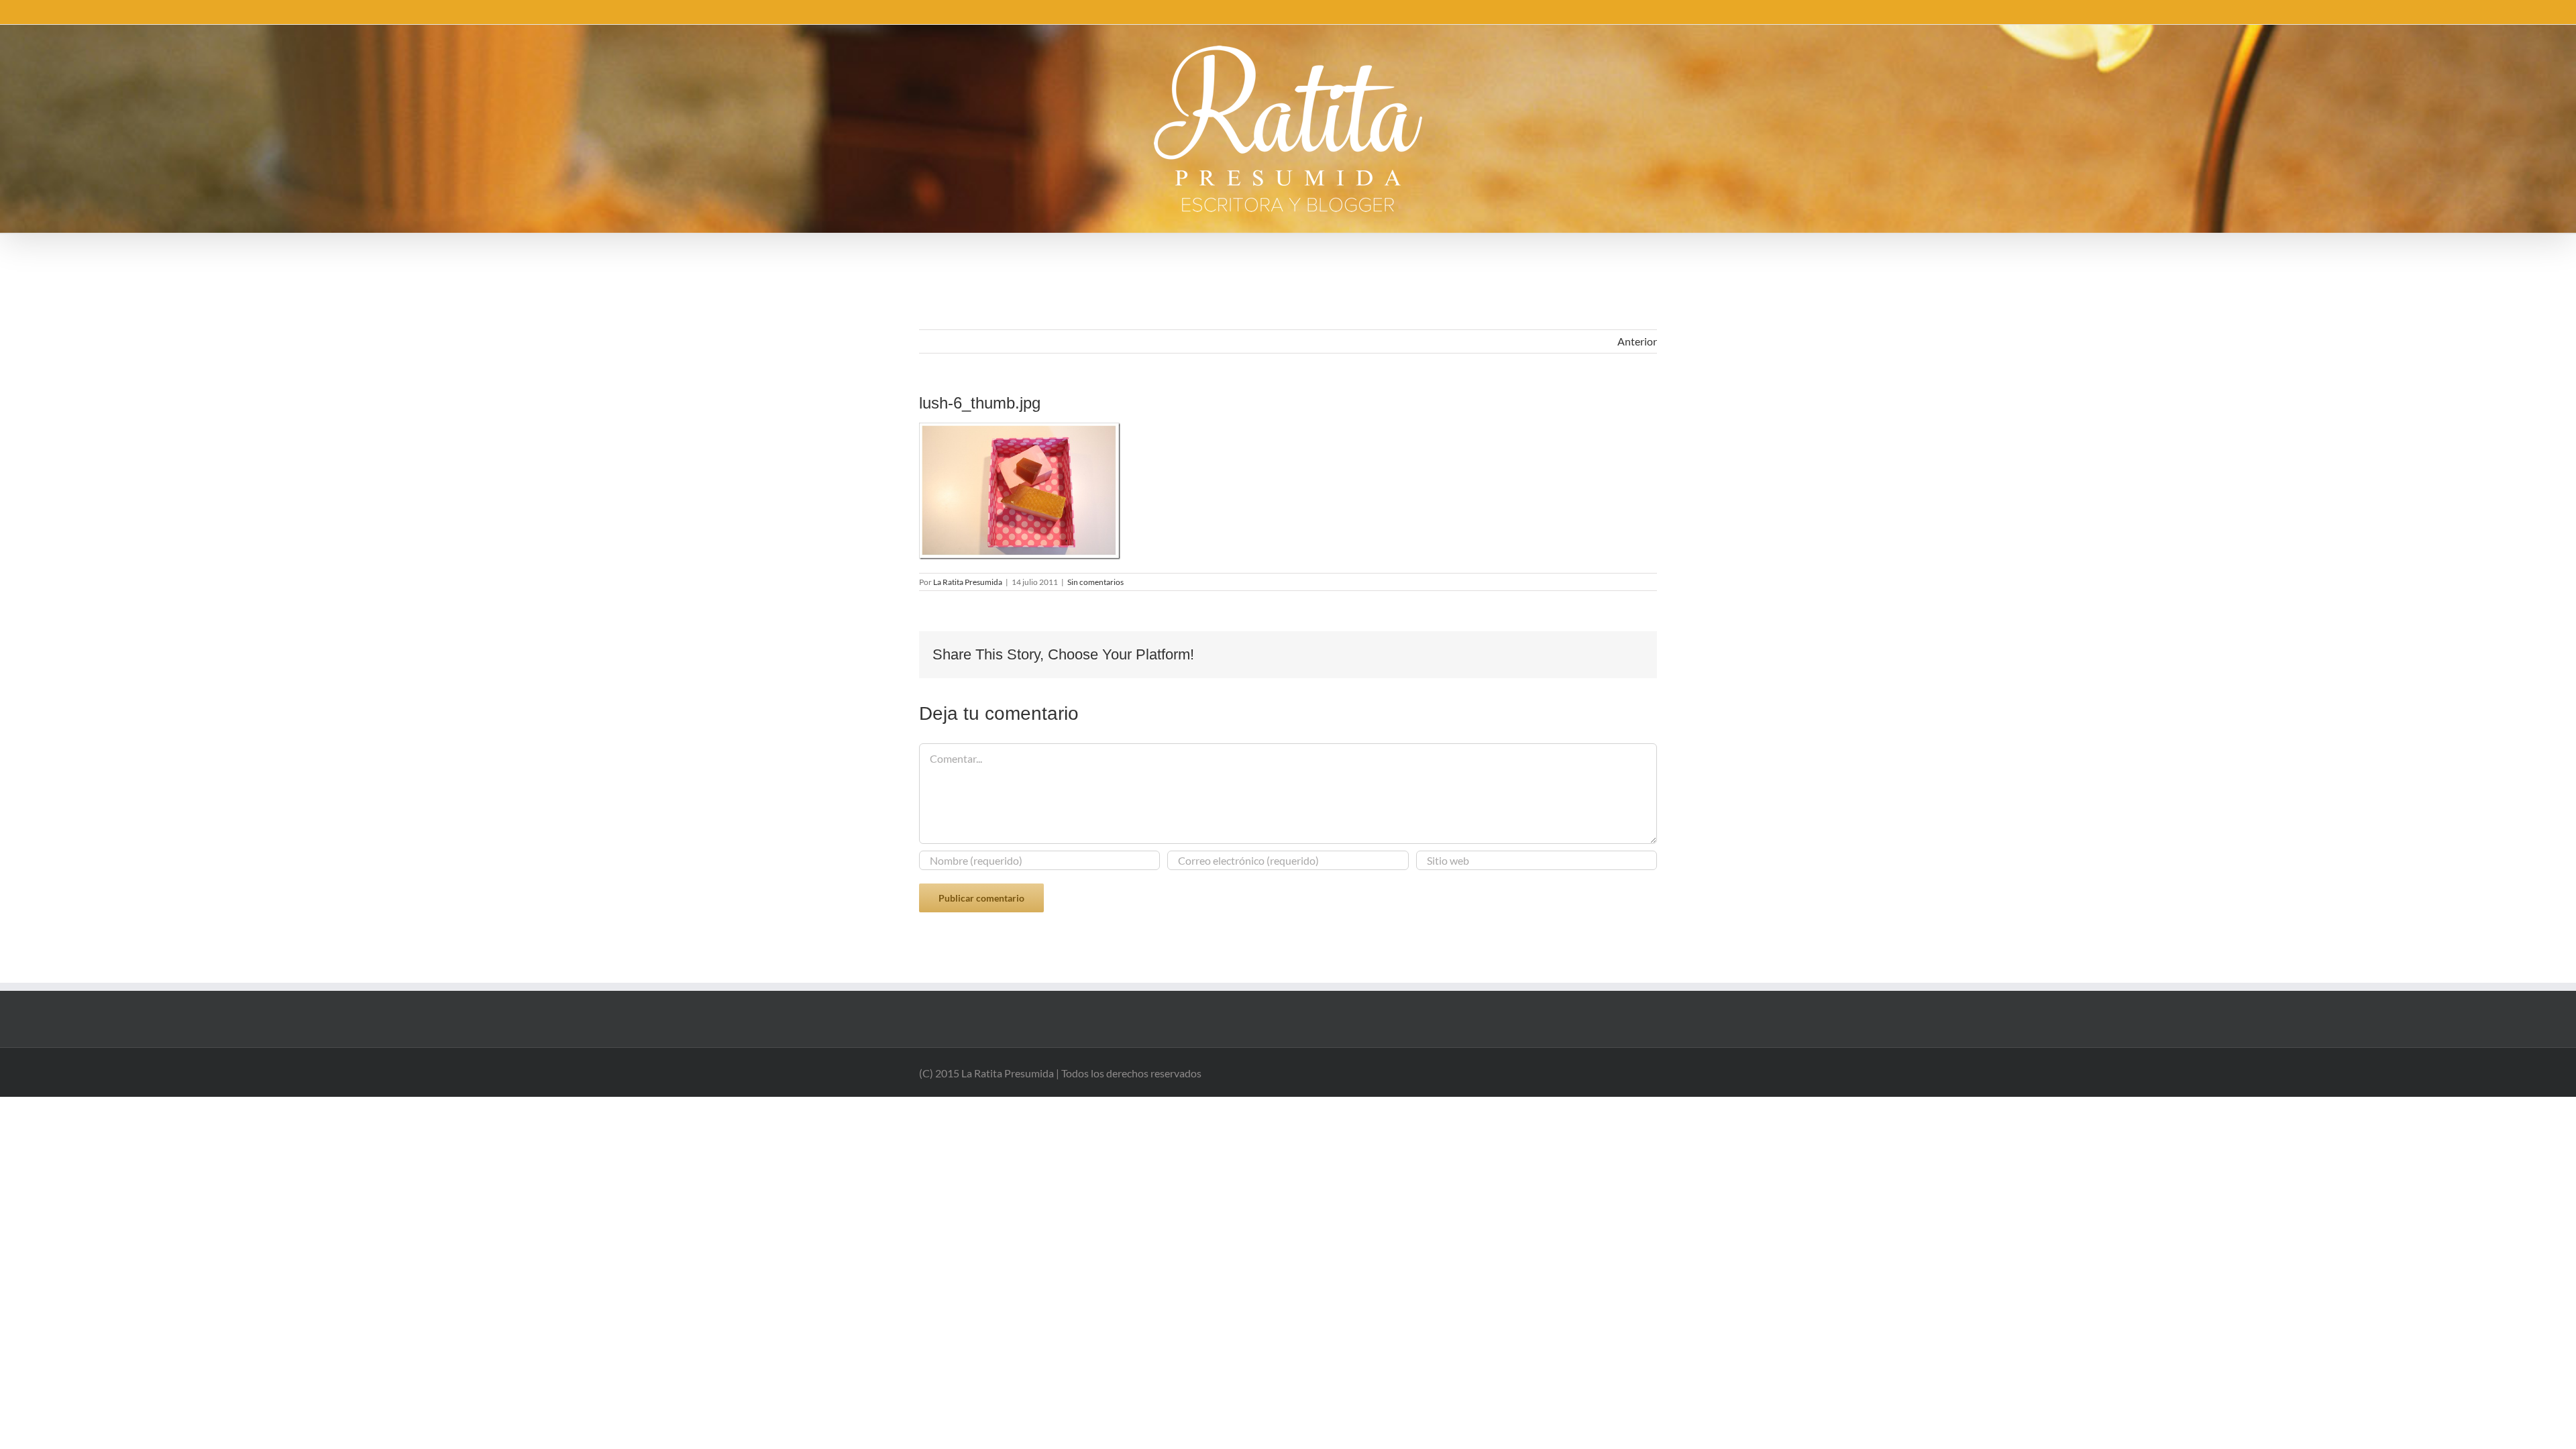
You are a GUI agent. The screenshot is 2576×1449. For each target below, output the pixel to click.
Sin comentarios (1095, 582)
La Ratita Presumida (968, 582)
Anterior (1637, 341)
